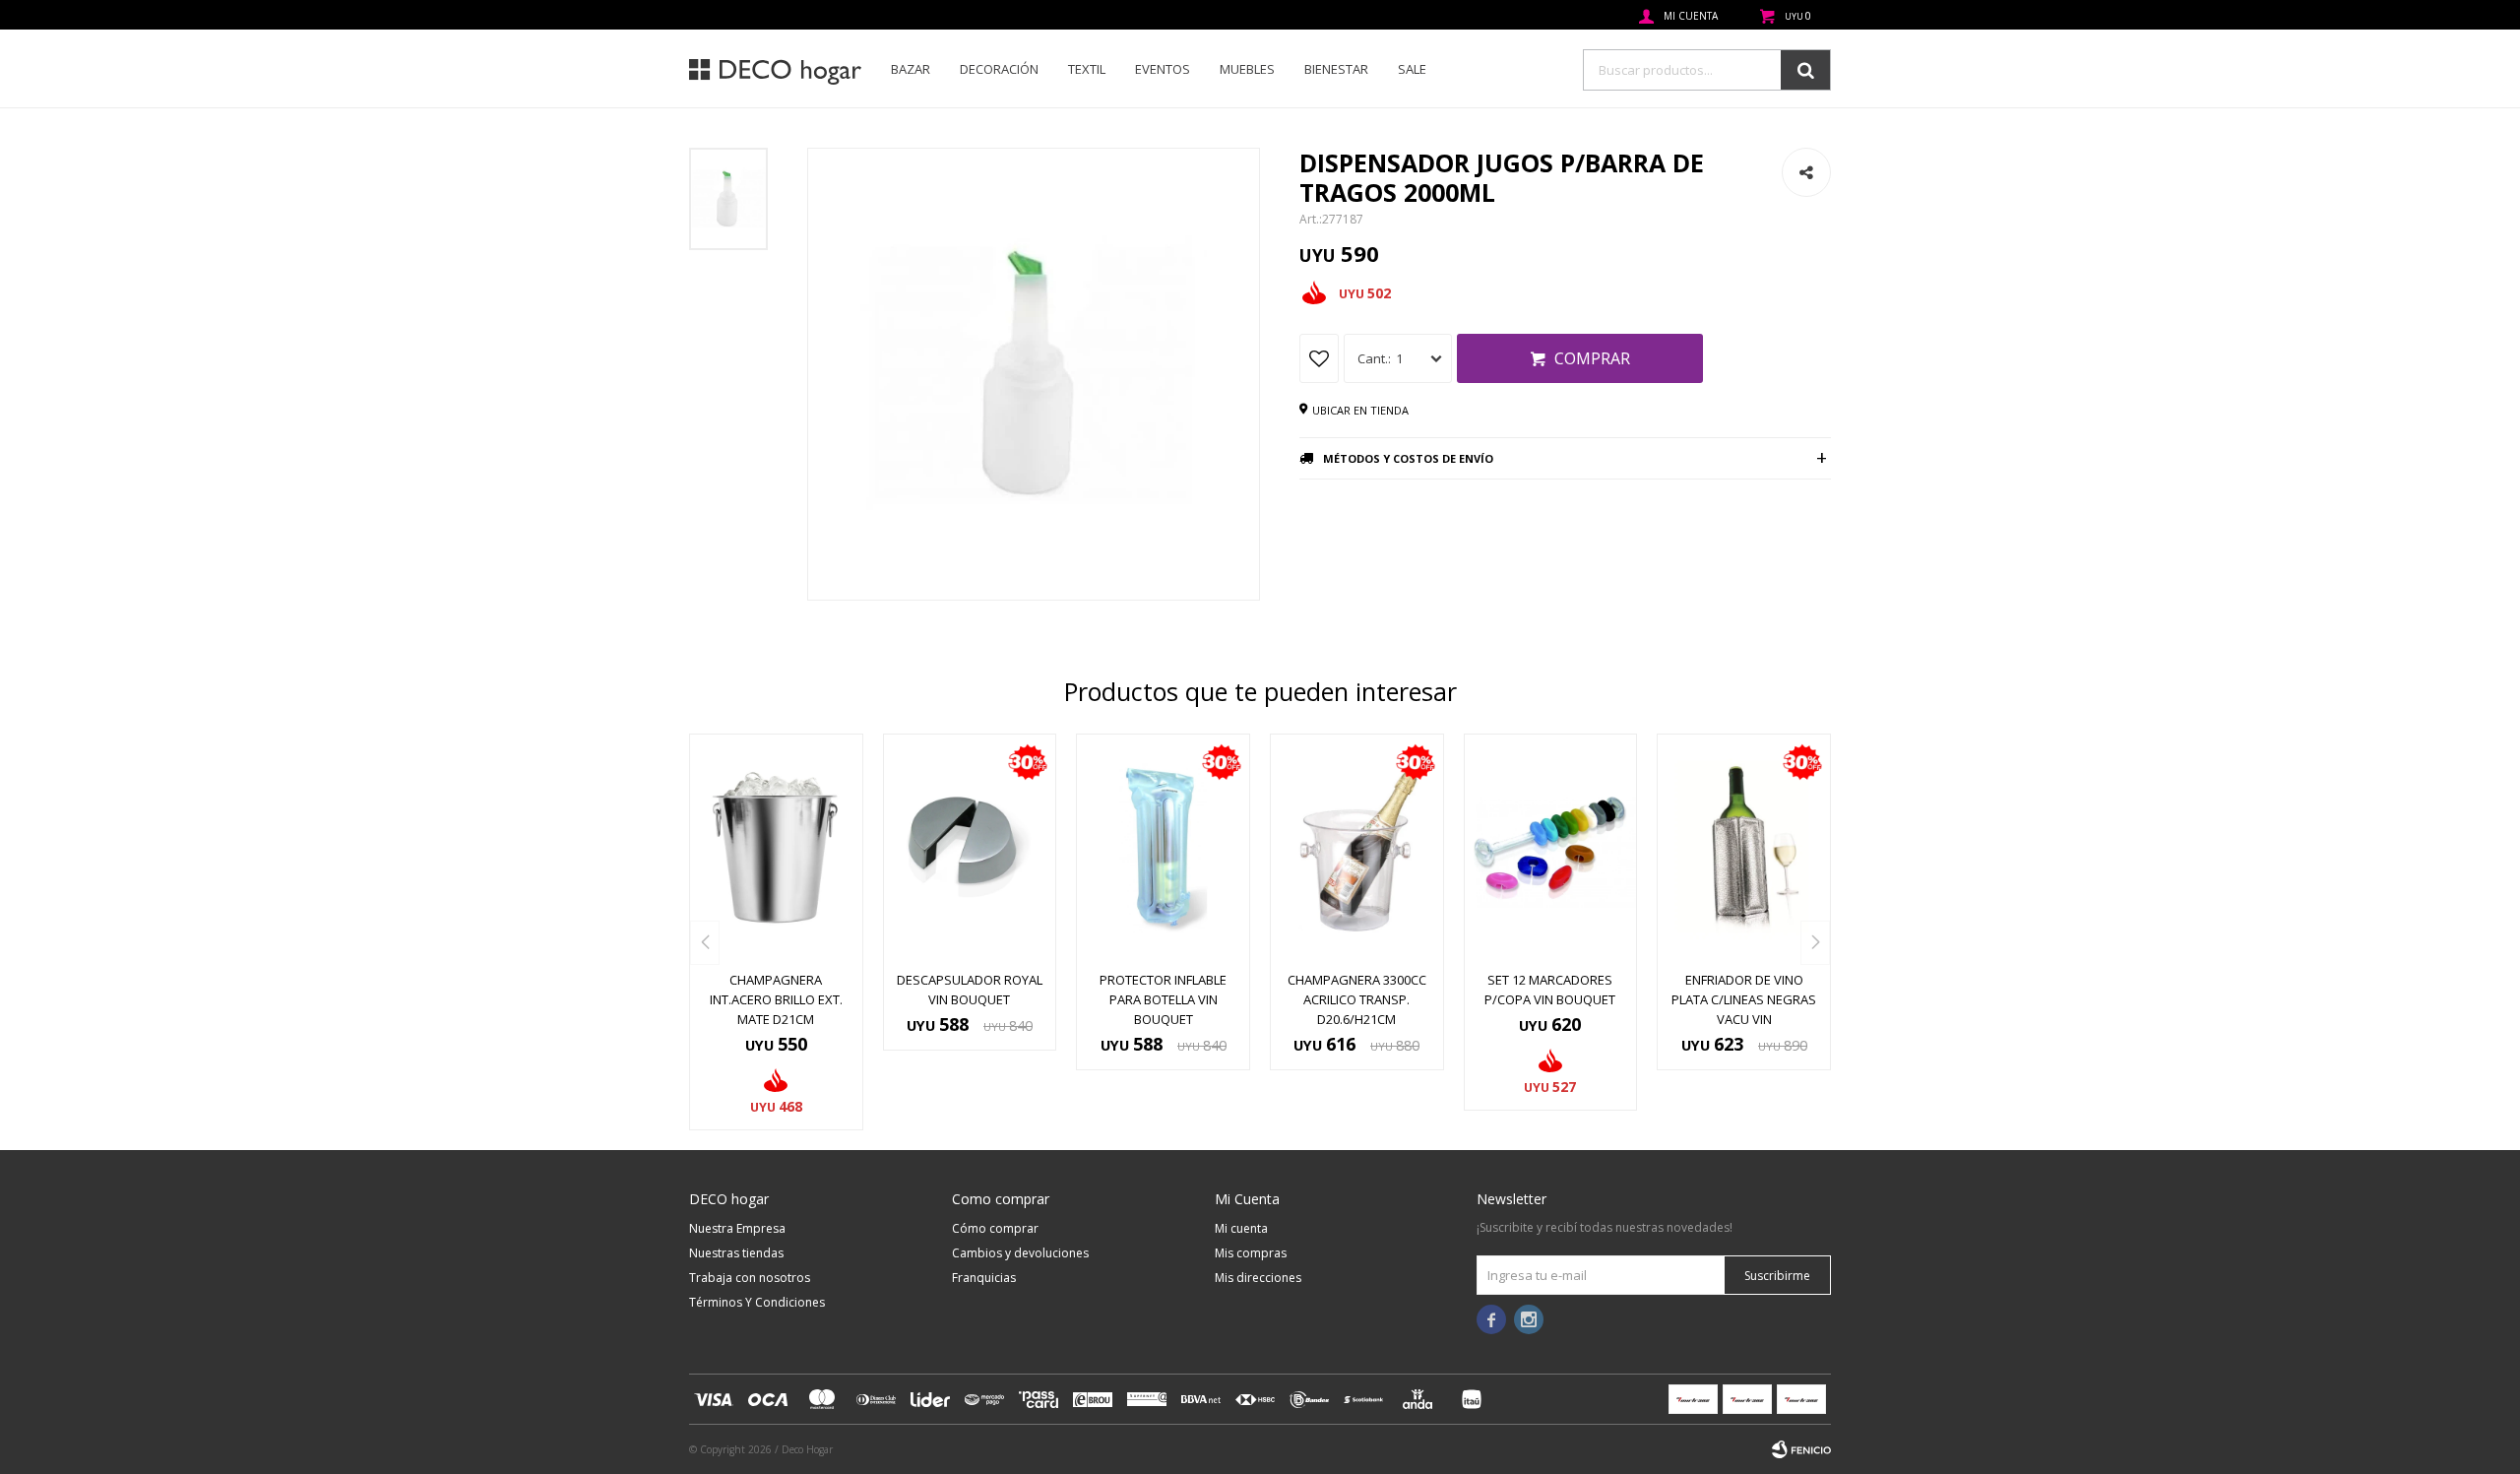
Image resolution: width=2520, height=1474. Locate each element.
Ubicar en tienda (1360, 410)
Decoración (999, 69)
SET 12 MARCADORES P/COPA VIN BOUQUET (1550, 990)
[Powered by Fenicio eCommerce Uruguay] (1801, 1449)
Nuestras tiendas (736, 1253)
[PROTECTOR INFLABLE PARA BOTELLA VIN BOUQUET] (1163, 847)
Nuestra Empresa (737, 1228)
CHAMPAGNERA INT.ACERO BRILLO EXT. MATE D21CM (776, 999)
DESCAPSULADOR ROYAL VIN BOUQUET (970, 990)
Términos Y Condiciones (757, 1302)
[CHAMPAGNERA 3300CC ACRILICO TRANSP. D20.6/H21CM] (1357, 847)
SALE (1412, 69)
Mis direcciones (1258, 1278)
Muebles (1247, 69)
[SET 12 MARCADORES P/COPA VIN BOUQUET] (1551, 847)
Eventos (1163, 69)
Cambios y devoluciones (1020, 1253)
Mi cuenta (1241, 1228)
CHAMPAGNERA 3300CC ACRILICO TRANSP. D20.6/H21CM (1357, 999)
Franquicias (984, 1278)
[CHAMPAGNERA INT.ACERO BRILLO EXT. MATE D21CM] (776, 847)
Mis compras (1251, 1253)
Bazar (911, 69)
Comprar (1592, 358)
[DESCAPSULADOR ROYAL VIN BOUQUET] (970, 847)
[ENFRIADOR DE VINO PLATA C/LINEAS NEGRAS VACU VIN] (1744, 847)
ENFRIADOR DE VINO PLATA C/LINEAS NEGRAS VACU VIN (1744, 999)
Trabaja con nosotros (750, 1278)
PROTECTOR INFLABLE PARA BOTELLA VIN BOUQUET (1163, 999)
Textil (1087, 69)
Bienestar (1336, 69)
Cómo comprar (995, 1228)
